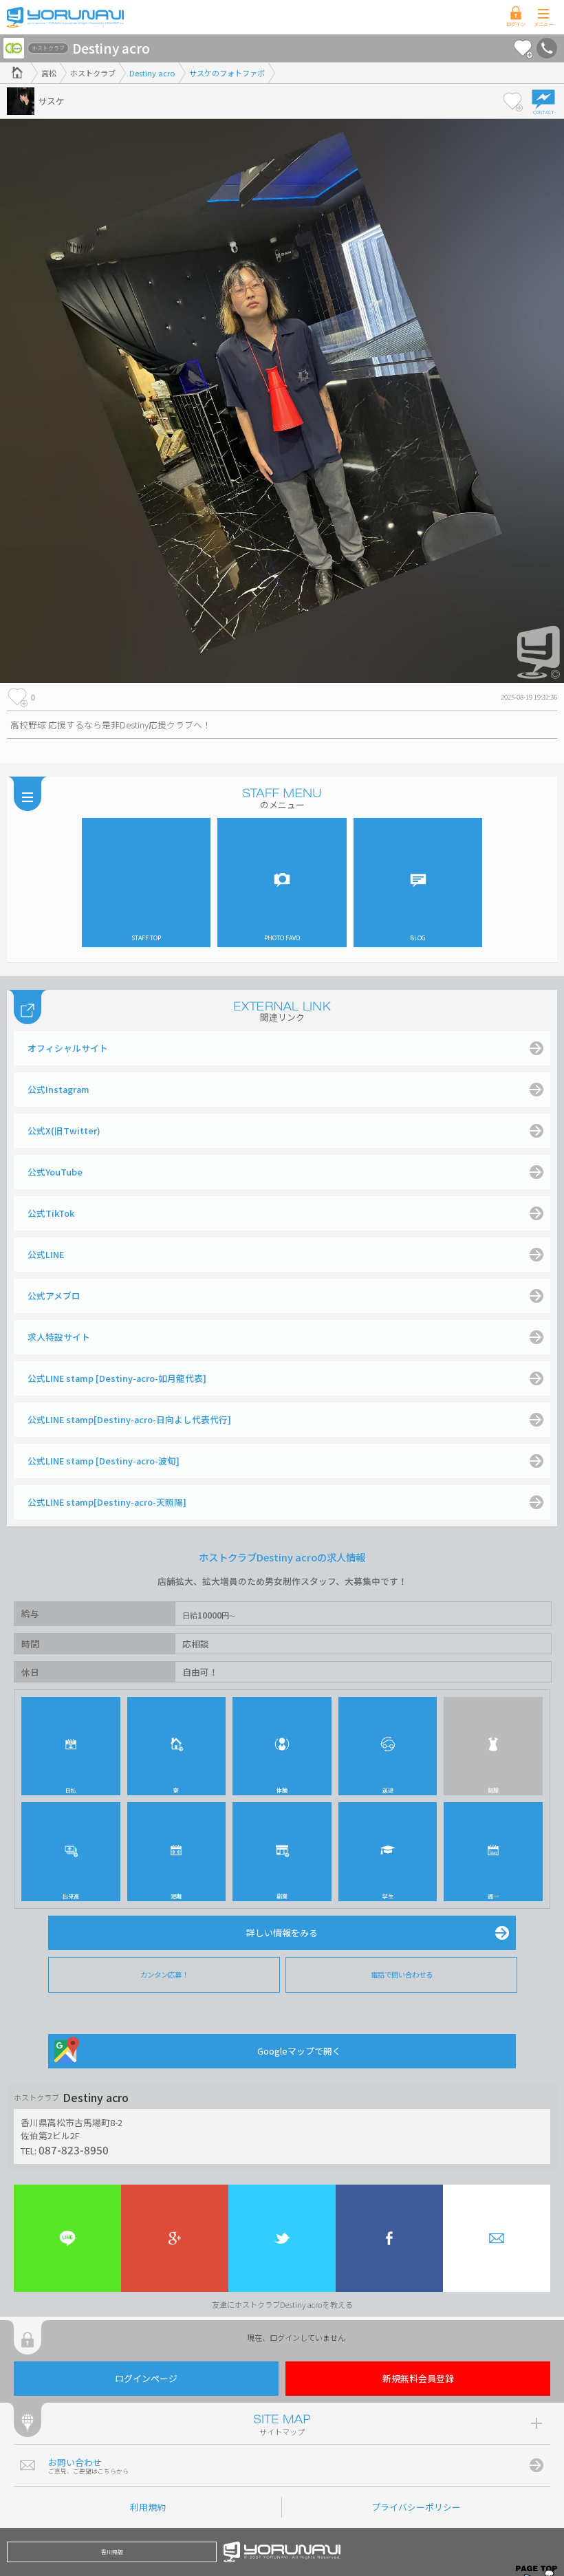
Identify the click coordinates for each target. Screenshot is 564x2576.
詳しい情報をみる (282, 1933)
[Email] (497, 2238)
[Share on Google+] (175, 2238)
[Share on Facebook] (389, 2238)
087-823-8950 (74, 2150)
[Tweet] (282, 2238)
